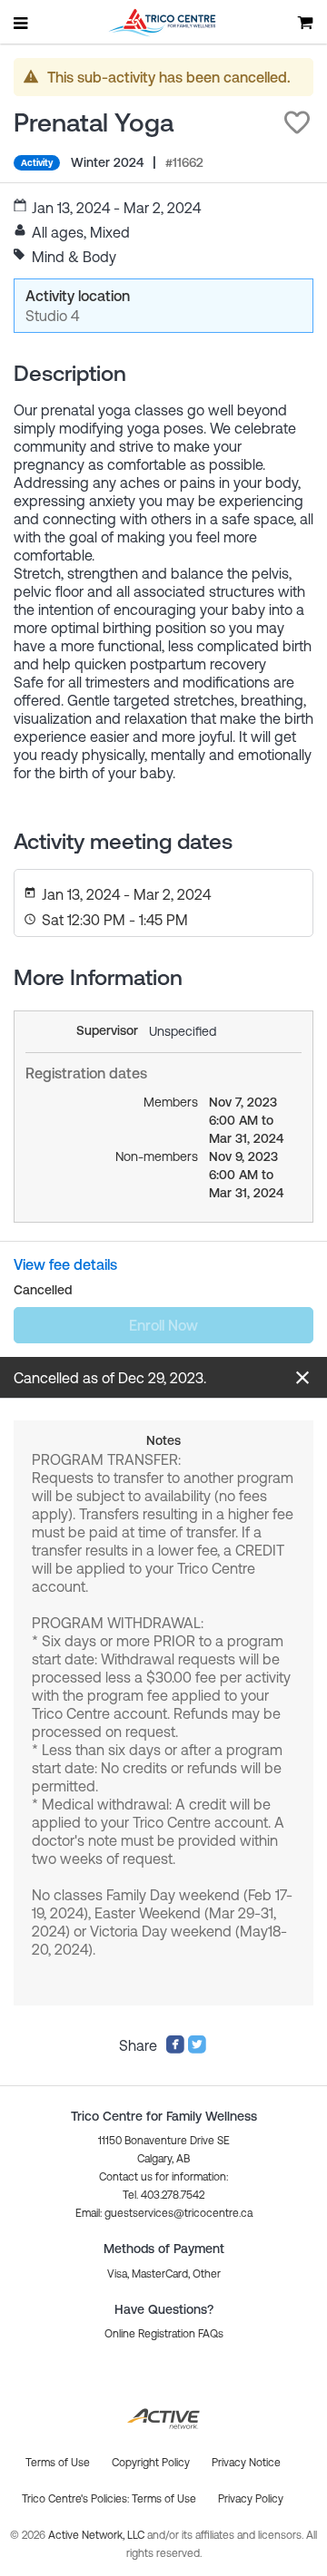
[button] (297, 122)
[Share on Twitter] (197, 2049)
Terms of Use (164, 2499)
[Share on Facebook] (175, 2049)
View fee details (65, 1264)
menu (22, 23)
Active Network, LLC (98, 2535)
